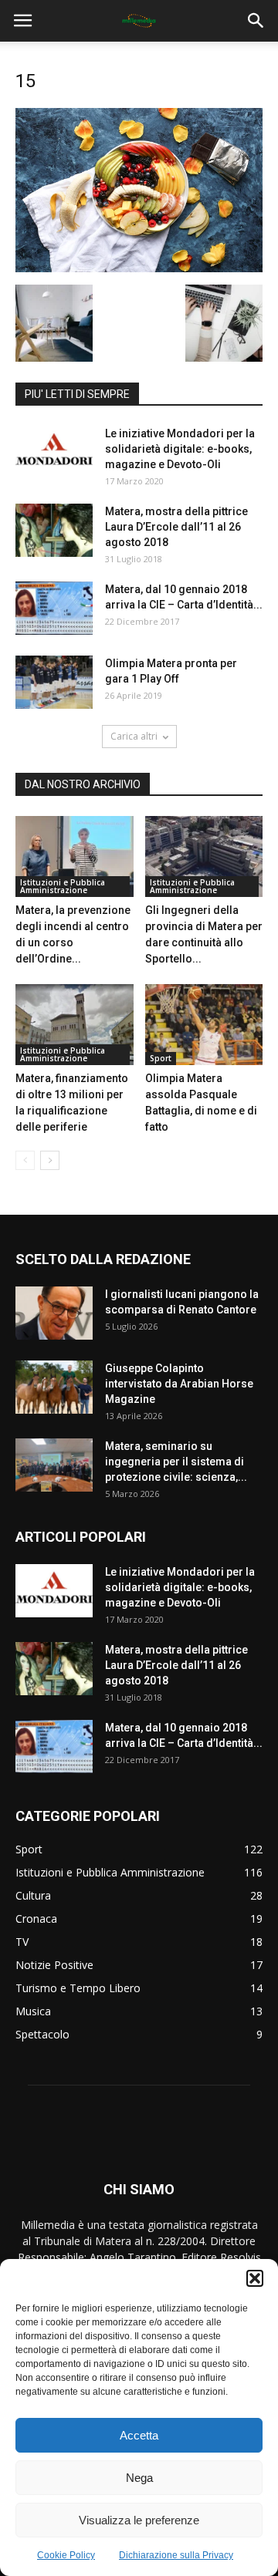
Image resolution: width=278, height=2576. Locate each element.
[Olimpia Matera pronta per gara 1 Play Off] (54, 682)
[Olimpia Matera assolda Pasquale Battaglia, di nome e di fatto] (204, 1025)
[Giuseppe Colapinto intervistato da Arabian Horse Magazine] (54, 1387)
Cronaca (36, 1919)
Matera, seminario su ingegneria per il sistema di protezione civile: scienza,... (176, 1462)
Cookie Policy (66, 2555)
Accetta (139, 2435)
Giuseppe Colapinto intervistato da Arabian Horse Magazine (179, 1384)
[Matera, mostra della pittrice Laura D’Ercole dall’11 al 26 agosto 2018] (54, 530)
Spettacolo (42, 2034)
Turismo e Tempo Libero (78, 1988)
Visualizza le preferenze (139, 2520)
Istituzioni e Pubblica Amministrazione (63, 886)
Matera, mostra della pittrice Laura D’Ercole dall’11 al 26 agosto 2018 (176, 527)
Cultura (33, 1895)
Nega (139, 2478)
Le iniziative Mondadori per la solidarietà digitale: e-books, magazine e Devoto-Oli (180, 449)
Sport (161, 1058)
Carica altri (134, 736)
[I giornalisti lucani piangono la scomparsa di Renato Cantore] (54, 1313)
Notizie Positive (54, 1965)
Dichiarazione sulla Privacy (176, 2555)
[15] (139, 268)
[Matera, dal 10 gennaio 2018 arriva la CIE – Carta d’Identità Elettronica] (54, 608)
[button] (255, 2278)
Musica (33, 2011)
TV (22, 1942)
